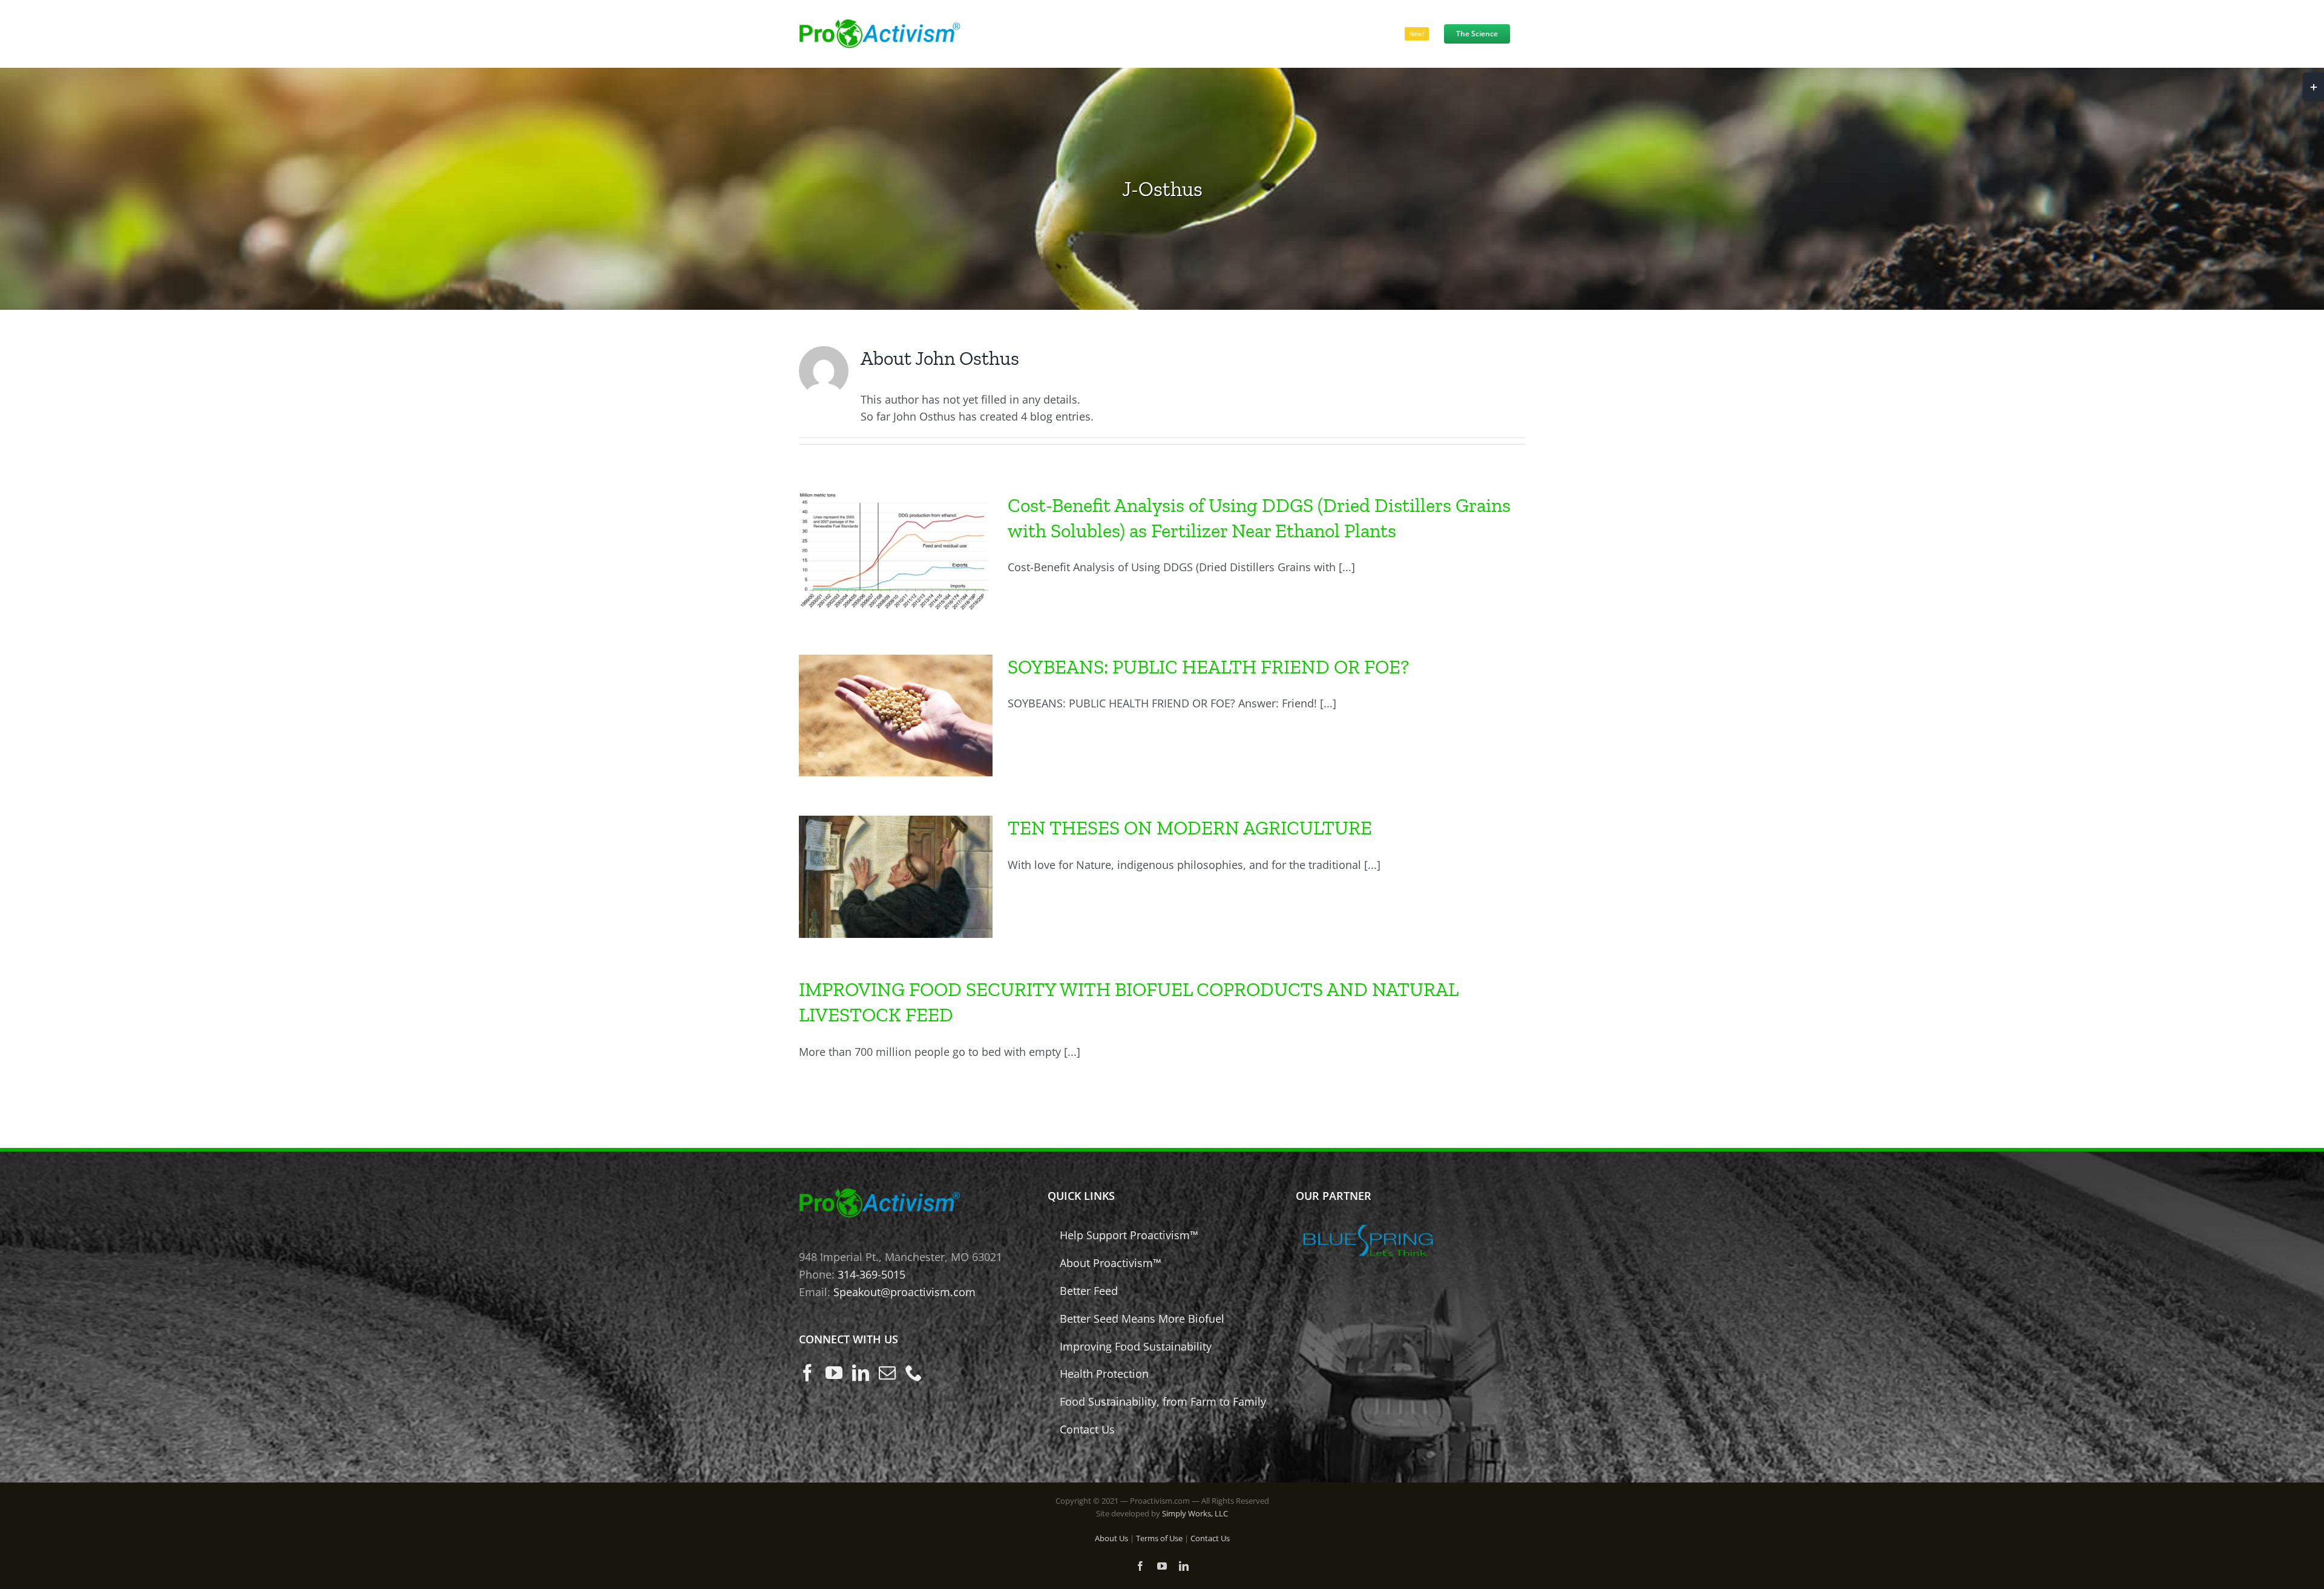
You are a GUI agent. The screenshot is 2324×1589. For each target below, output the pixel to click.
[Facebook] (807, 1373)
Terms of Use (1159, 1538)
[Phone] (914, 1373)
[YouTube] (834, 1373)
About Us (1111, 1538)
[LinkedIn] (861, 1373)
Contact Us (1210, 1538)
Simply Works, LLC (1195, 1513)
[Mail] (887, 1373)
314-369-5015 (871, 1274)
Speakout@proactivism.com (904, 1292)
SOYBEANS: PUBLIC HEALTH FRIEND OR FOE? (1208, 667)
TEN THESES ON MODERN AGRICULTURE (1190, 828)
